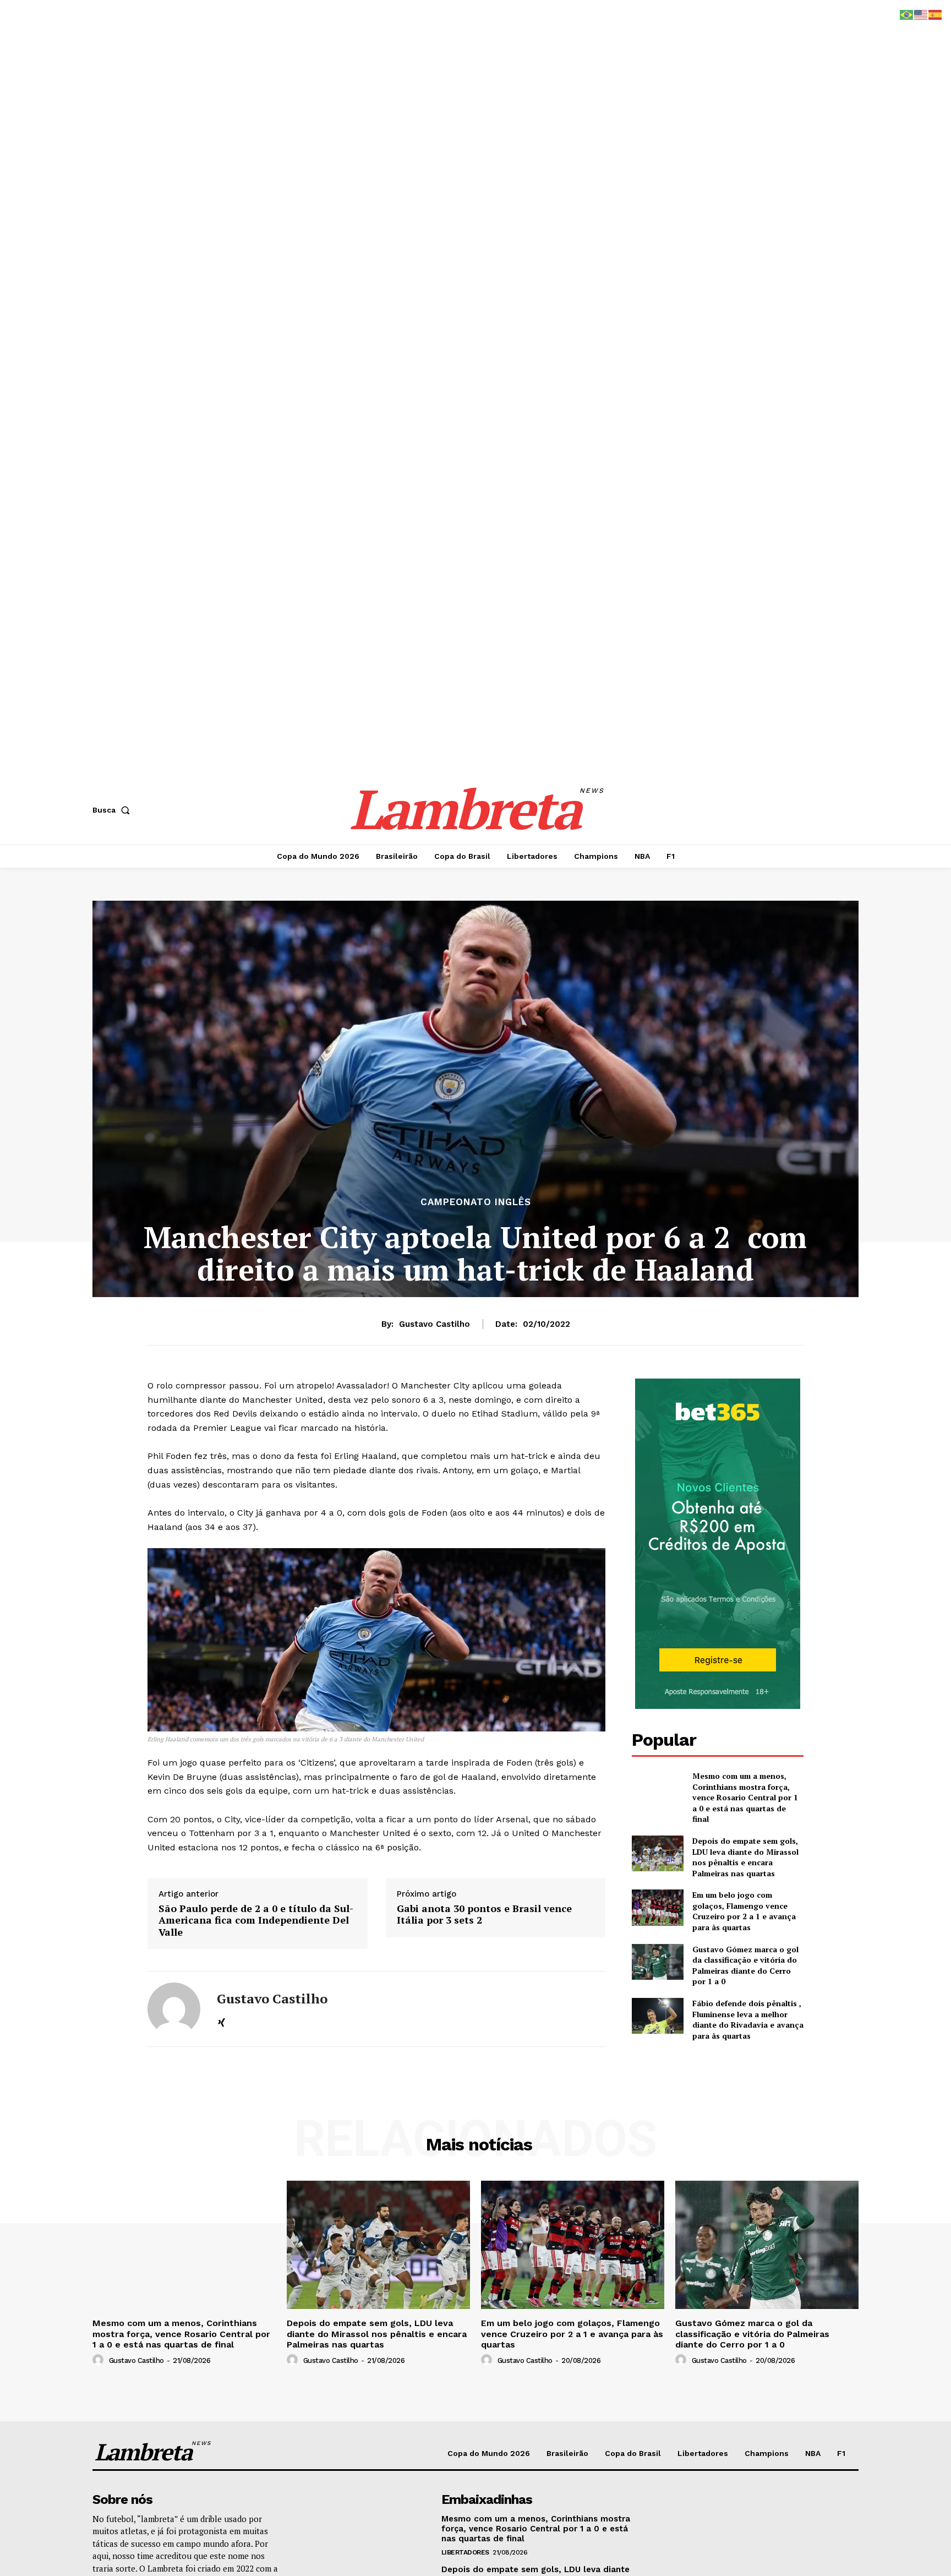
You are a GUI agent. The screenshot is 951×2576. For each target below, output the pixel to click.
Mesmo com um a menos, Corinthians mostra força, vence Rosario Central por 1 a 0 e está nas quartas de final (745, 1797)
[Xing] (222, 2021)
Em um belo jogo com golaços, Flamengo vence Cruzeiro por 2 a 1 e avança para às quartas (744, 1911)
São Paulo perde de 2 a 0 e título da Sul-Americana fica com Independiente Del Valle (256, 1921)
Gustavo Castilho (434, 1324)
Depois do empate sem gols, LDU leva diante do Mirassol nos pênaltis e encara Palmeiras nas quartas (745, 1857)
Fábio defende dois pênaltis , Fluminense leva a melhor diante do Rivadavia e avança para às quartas (748, 2019)
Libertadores (465, 2552)
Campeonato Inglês (476, 1202)
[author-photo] (100, 2360)
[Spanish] (936, 14)
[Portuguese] (907, 14)
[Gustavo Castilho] (174, 2009)
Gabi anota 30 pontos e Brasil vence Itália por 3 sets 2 (484, 1915)
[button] (113, 810)
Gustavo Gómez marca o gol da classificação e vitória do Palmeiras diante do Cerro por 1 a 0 (745, 1965)
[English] (921, 14)
